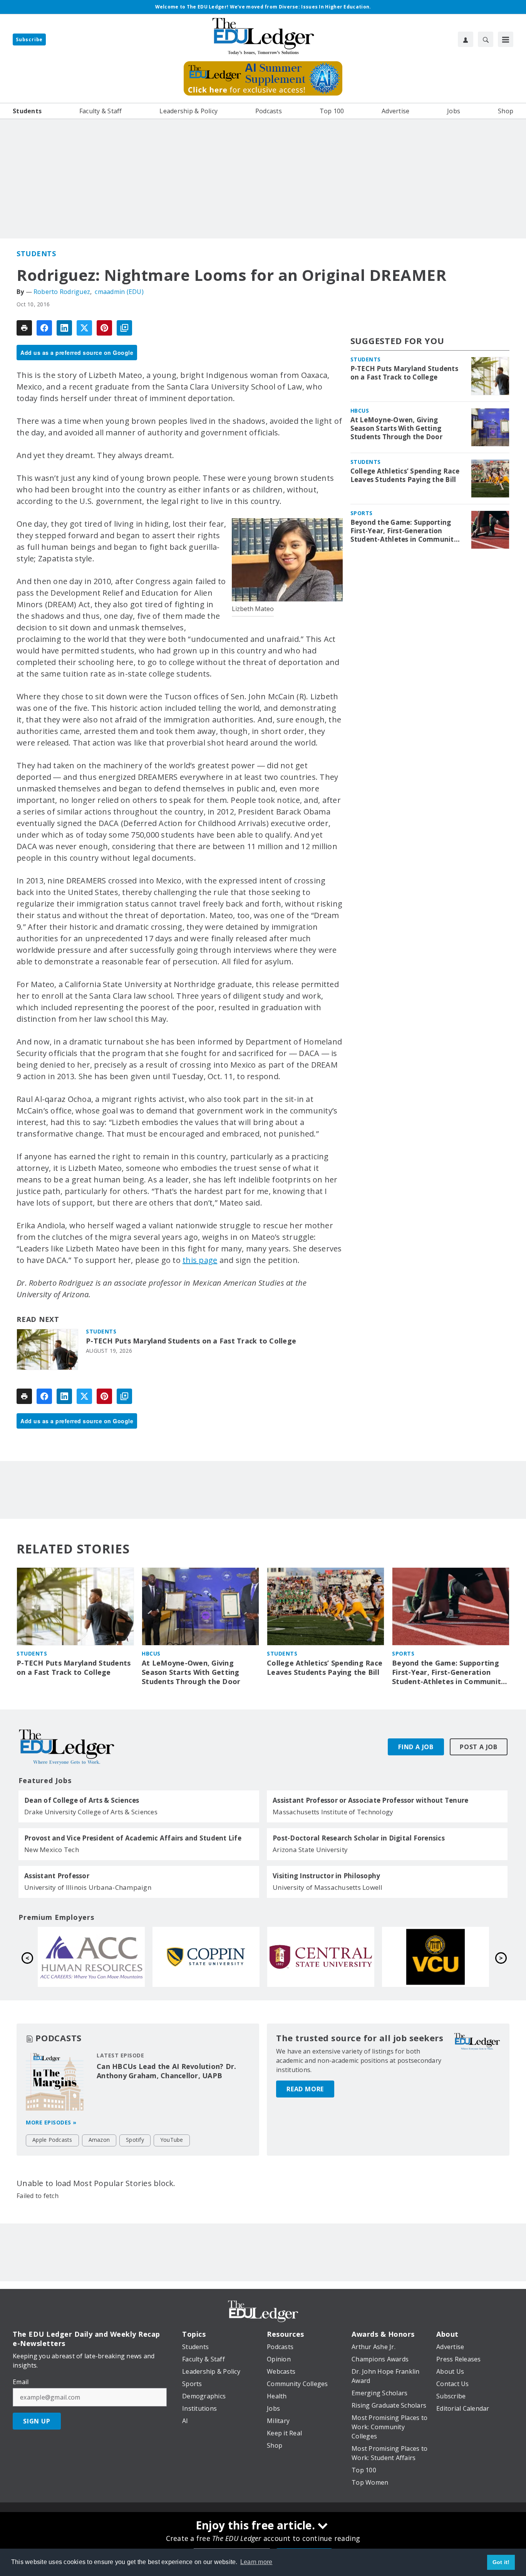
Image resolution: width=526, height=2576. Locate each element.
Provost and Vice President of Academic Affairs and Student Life (133, 1838)
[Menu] (506, 39)
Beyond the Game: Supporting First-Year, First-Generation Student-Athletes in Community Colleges (404, 531)
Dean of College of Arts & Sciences (82, 1800)
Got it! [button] (501, 2562)
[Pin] (104, 328)
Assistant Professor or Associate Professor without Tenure (370, 1800)
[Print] (24, 328)
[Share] (44, 328)
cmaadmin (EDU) (119, 292)
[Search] (486, 39)
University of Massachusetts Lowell (328, 1887)
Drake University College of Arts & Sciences (91, 1812)
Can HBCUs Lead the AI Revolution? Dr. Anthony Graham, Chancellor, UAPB (166, 2071)
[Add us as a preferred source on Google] (124, 328)
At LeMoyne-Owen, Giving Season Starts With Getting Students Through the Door (396, 428)
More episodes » (51, 2122)
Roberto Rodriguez (62, 292)
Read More (305, 2089)
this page (200, 1260)
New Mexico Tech (52, 1850)
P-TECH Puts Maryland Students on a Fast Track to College (191, 1341)
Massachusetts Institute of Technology (333, 1812)
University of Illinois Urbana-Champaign (88, 1887)
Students (36, 254)
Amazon (99, 2140)
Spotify (135, 2140)
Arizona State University (310, 1850)
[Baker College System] (91, 1957)
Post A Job (479, 1747)
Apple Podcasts (52, 2140)
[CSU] (436, 1957)
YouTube (172, 2140)
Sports (362, 513)
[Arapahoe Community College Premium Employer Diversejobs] (321, 1957)
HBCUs (360, 411)
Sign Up (37, 2421)
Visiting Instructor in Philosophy (326, 1876)
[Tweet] (84, 328)
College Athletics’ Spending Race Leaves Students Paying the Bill (405, 475)
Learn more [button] (256, 2562)
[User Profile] (466, 39)
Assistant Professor (57, 1876)
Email (21, 2382)
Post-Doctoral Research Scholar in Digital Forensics (359, 1838)
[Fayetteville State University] (206, 1957)
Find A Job (416, 1747)
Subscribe (29, 39)
